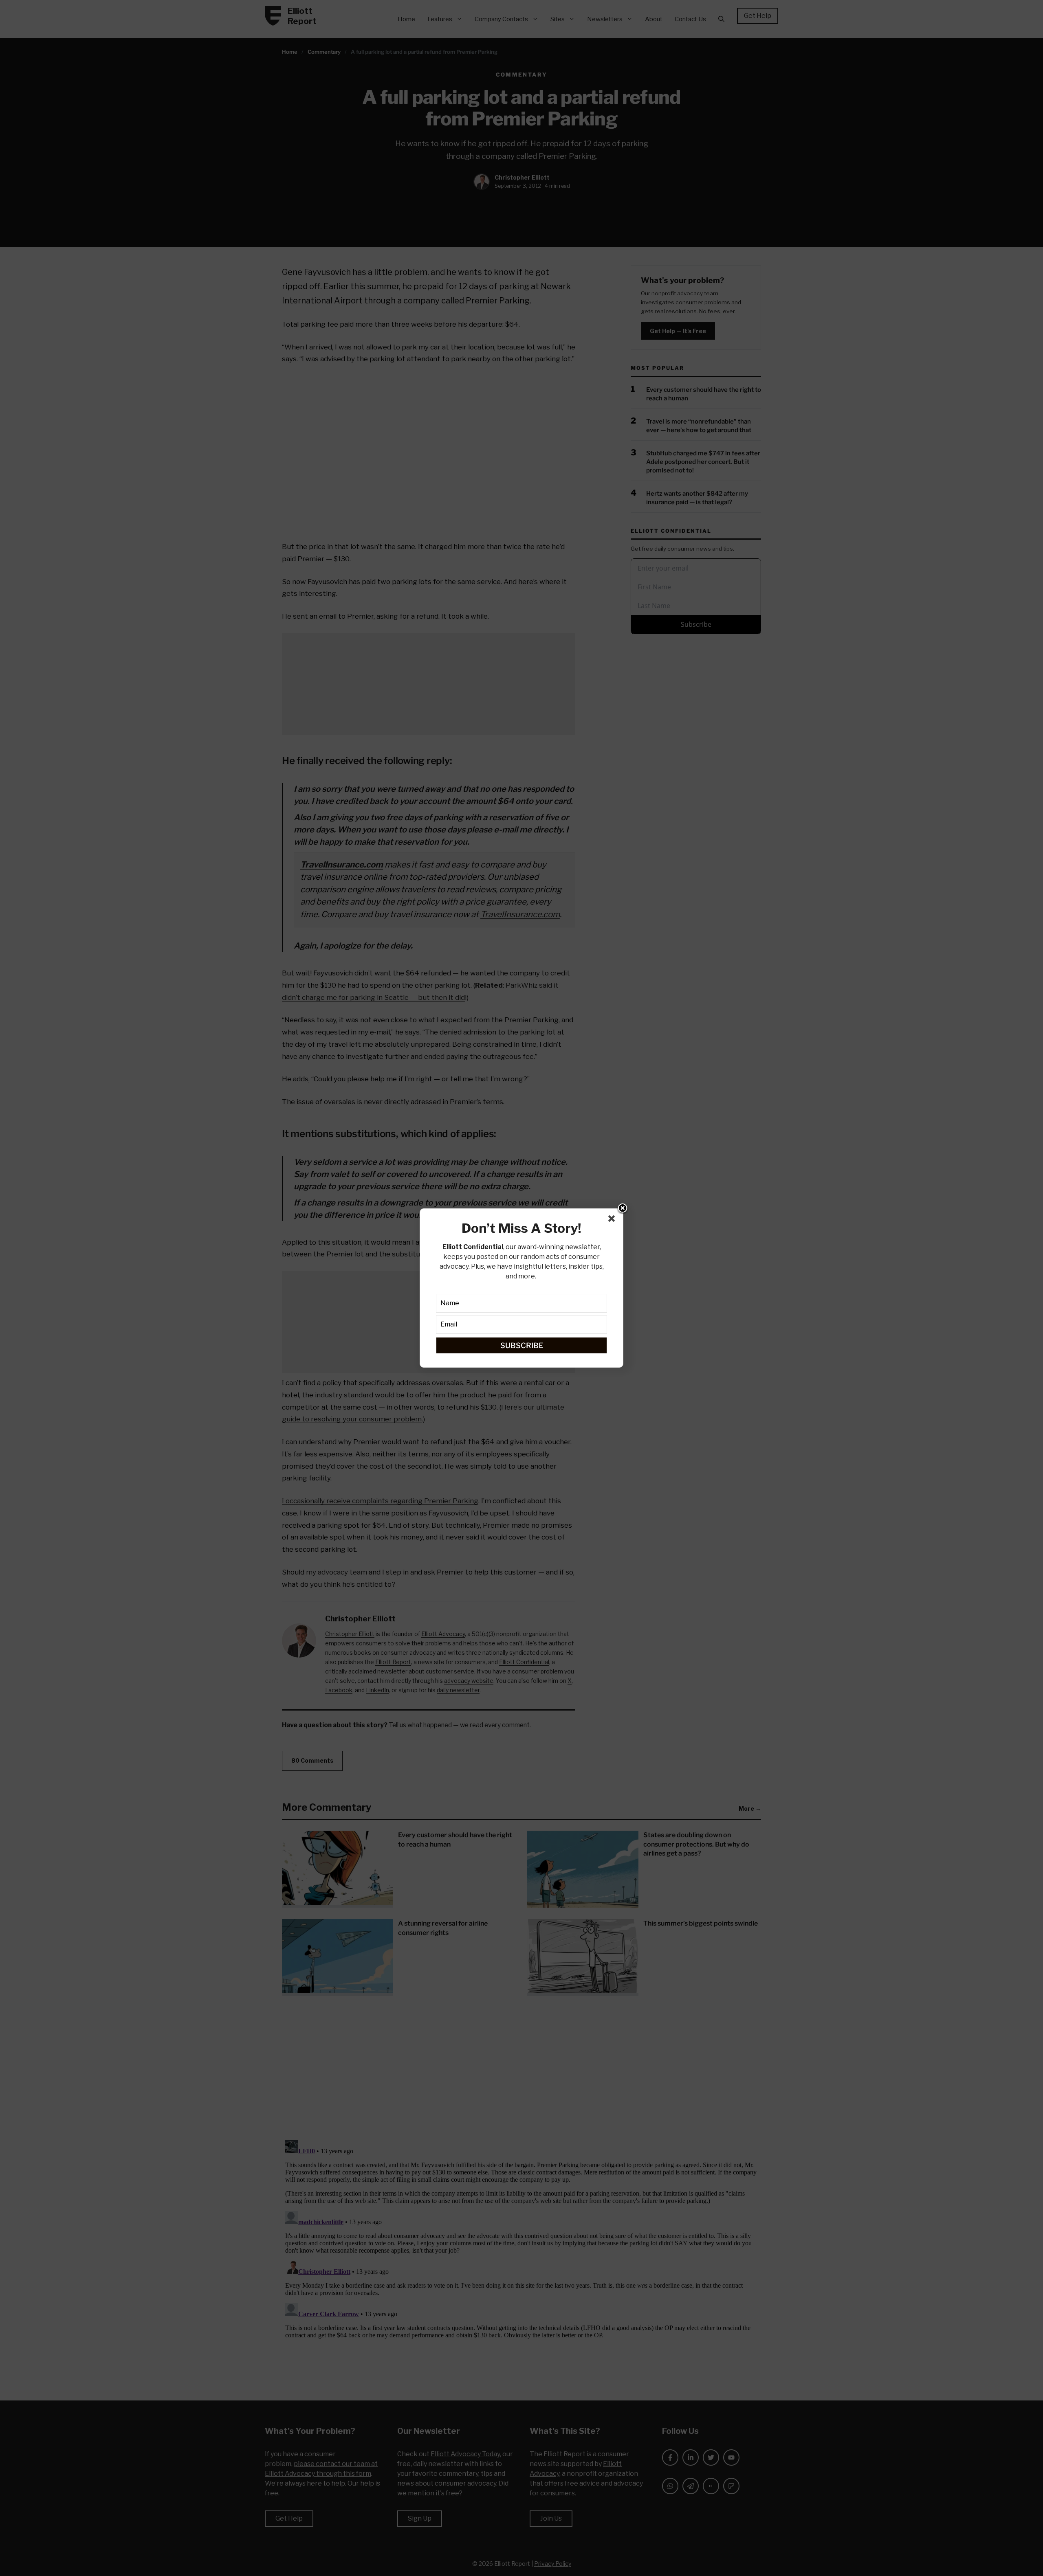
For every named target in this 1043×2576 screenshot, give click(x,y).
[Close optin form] (613, 1220)
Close (623, 1209)
